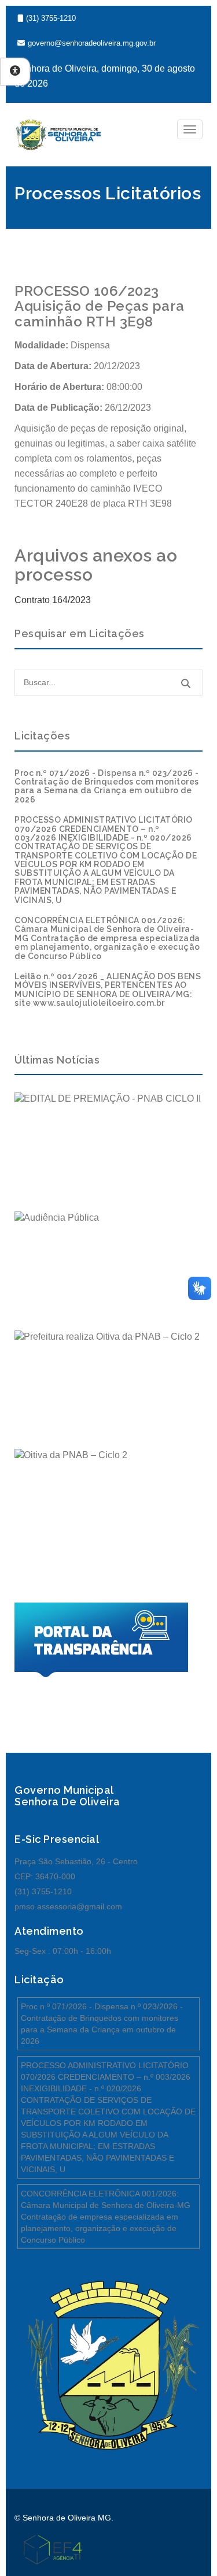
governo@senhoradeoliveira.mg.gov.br (92, 43)
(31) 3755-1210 (51, 18)
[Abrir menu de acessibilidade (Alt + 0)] (15, 72)
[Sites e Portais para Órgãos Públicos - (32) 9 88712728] (48, 2549)
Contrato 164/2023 (53, 600)
